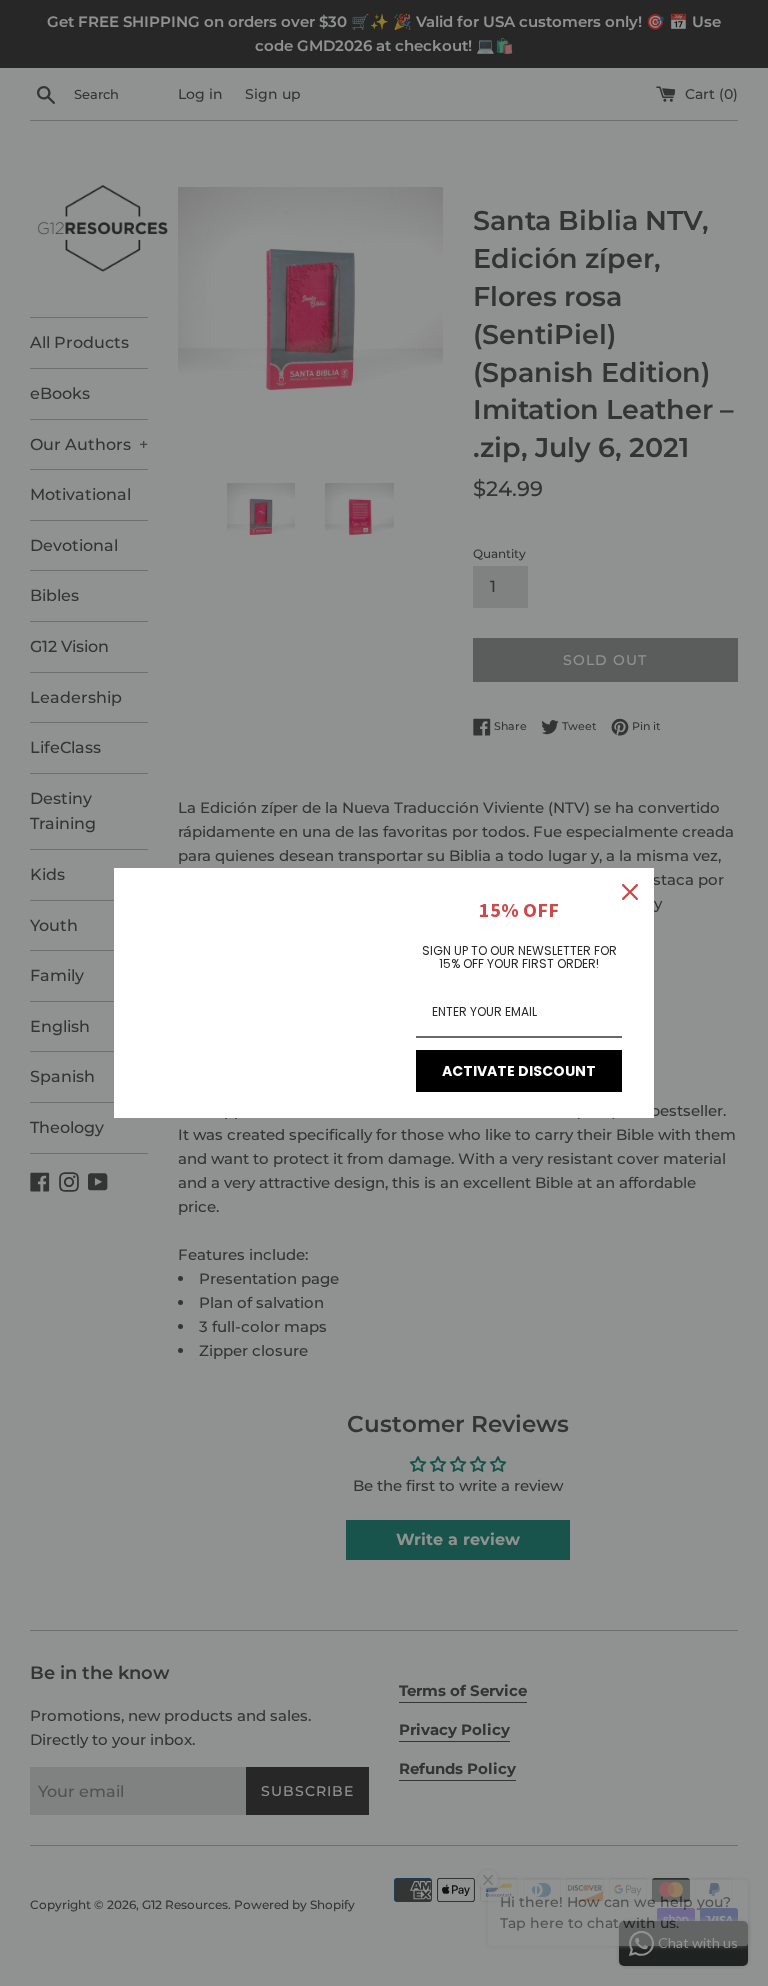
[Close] (630, 892)
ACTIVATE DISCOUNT (519, 1071)
